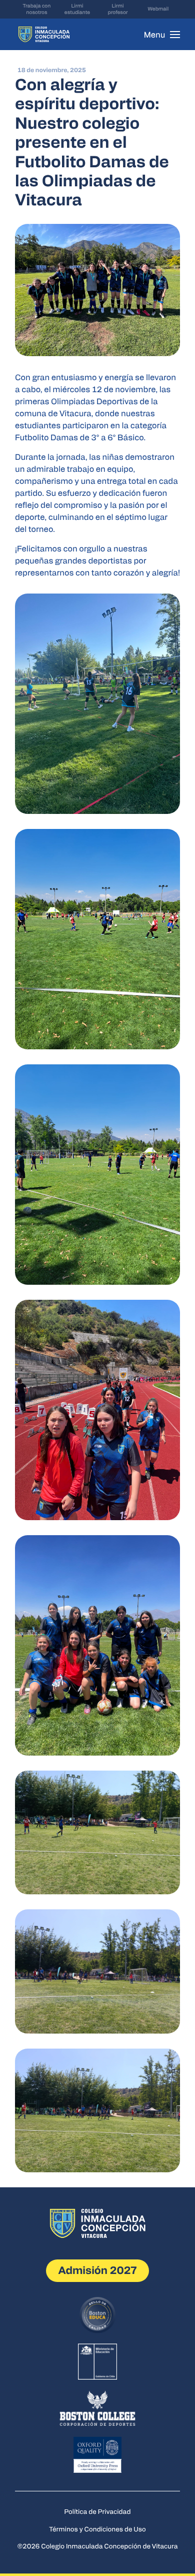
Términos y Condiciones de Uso (97, 2529)
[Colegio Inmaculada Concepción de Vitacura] (44, 34)
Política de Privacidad (98, 2511)
